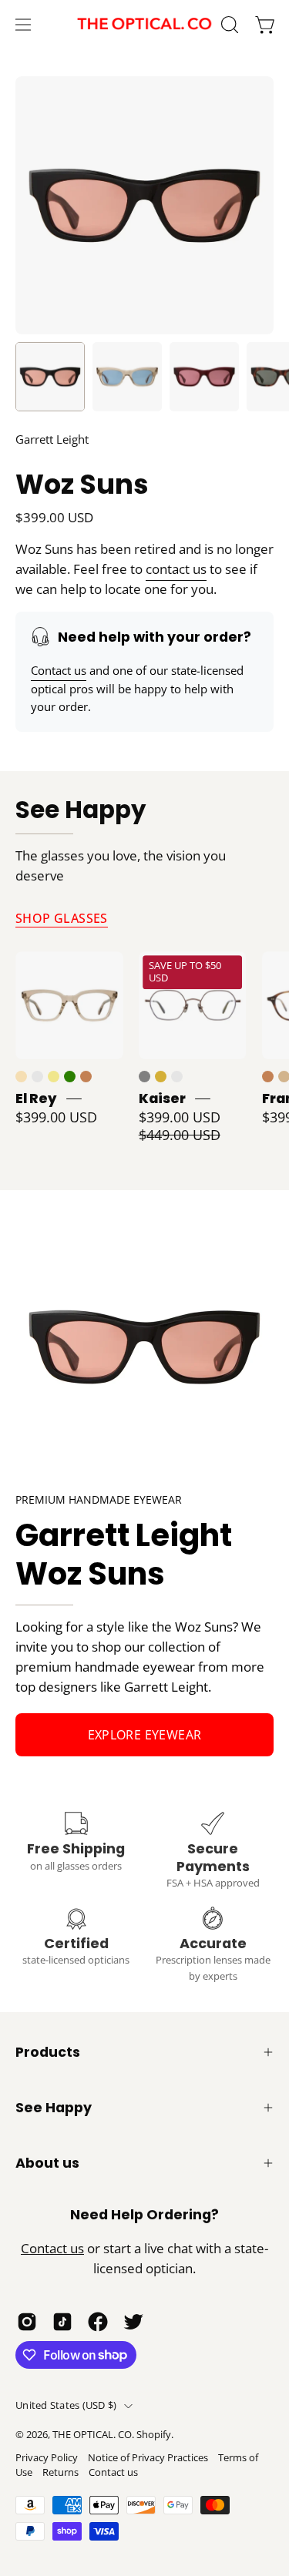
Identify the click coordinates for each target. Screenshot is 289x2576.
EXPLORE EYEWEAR (145, 1735)
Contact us (59, 670)
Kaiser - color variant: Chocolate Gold (177, 1077)
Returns (60, 2472)
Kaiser (162, 1098)
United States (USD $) (66, 2405)
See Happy (81, 811)
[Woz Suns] (50, 377)
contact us (176, 569)
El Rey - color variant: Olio (70, 1077)
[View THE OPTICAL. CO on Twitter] (133, 2322)
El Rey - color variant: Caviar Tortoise (37, 1077)
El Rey (36, 1098)
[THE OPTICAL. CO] (145, 24)
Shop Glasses (62, 918)
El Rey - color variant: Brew (21, 1077)
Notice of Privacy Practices (148, 2458)
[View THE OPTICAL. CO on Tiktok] (62, 2322)
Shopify (154, 2435)
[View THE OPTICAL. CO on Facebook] (98, 2322)
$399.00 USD (56, 1117)
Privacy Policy (47, 2458)
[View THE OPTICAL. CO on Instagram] (27, 2322)
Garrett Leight (52, 439)
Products (48, 2052)
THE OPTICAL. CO (92, 2435)
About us (47, 2163)
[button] (228, 25)
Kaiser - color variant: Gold (161, 1077)
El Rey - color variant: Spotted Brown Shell (86, 1077)
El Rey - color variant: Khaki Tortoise (54, 1077)
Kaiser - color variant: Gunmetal (144, 1077)
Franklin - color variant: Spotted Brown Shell (268, 1077)
